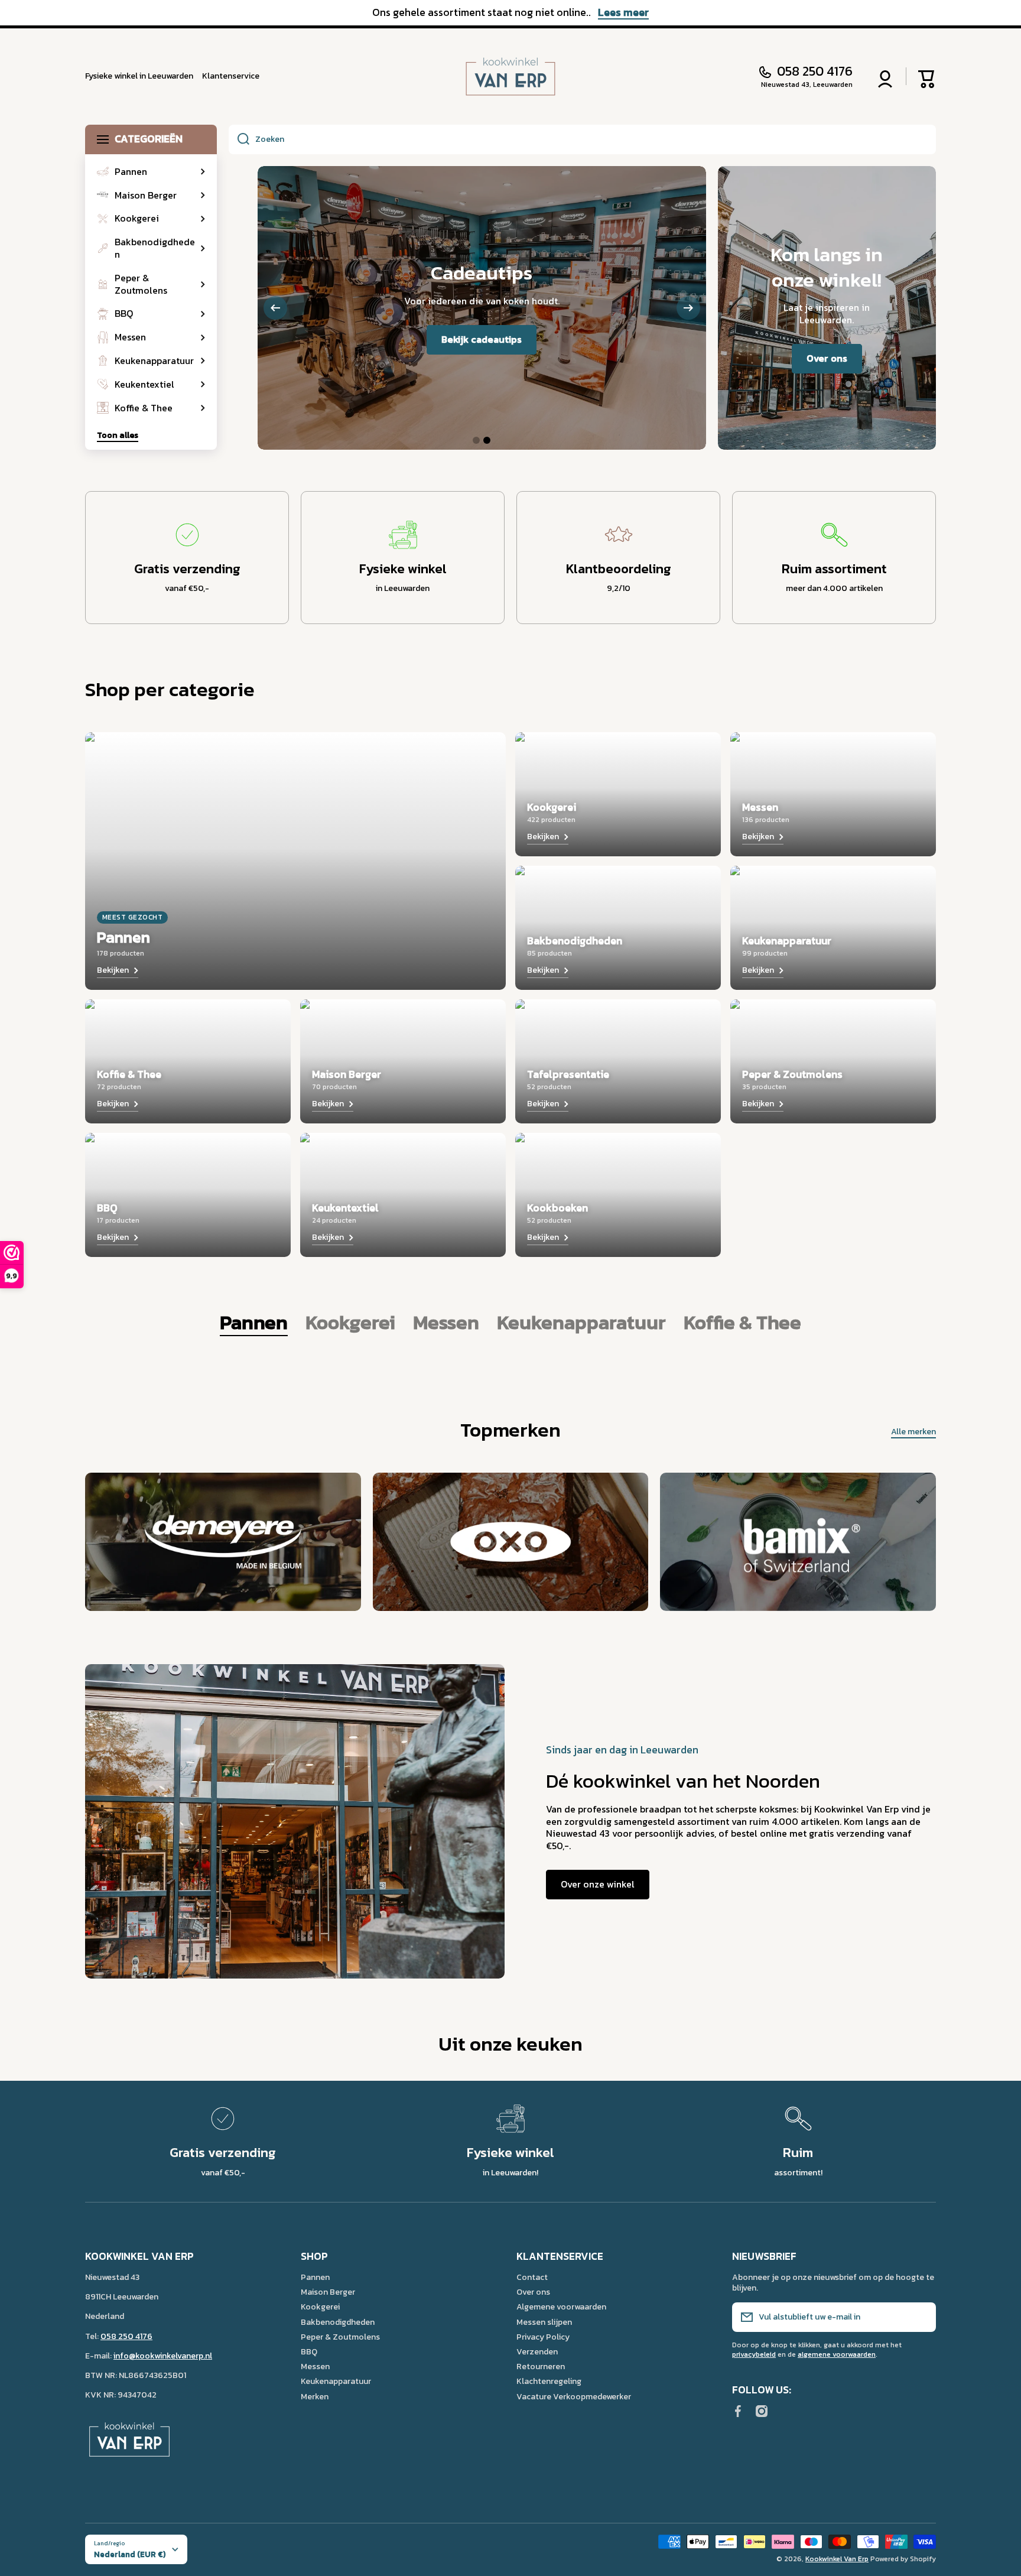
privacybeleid (754, 2354)
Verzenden (537, 2351)
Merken (315, 2396)
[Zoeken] (239, 139)
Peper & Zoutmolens (340, 2337)
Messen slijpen (544, 2322)
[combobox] (582, 139)
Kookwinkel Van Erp (837, 2559)
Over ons (533, 2292)
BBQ (309, 2351)
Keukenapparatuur (336, 2381)
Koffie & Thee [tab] (742, 1323)
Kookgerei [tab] (350, 1323)
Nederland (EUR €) (130, 2554)
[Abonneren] (921, 2317)
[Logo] (510, 77)
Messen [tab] (446, 1323)
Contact (532, 2277)
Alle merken (913, 1432)
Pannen (315, 2277)
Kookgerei (320, 2307)
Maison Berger (328, 2292)
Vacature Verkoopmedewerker (574, 2396)
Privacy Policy (543, 2337)
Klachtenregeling (549, 2381)
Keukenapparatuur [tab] (581, 1323)
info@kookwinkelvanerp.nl (163, 2356)
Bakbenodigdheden (338, 2322)
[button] (927, 76)
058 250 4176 (815, 72)
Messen (315, 2366)
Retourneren (541, 2366)
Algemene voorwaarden (561, 2307)
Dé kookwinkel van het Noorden (683, 1781)
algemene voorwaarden (837, 2354)
